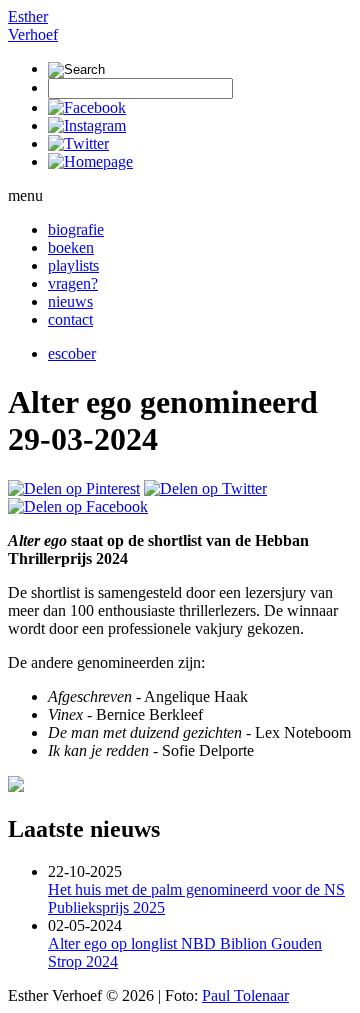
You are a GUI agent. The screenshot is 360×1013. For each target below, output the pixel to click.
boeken (71, 247)
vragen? (73, 283)
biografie (76, 229)
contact (70, 319)
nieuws (70, 301)
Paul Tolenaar (245, 995)
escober (72, 353)
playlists (73, 265)
